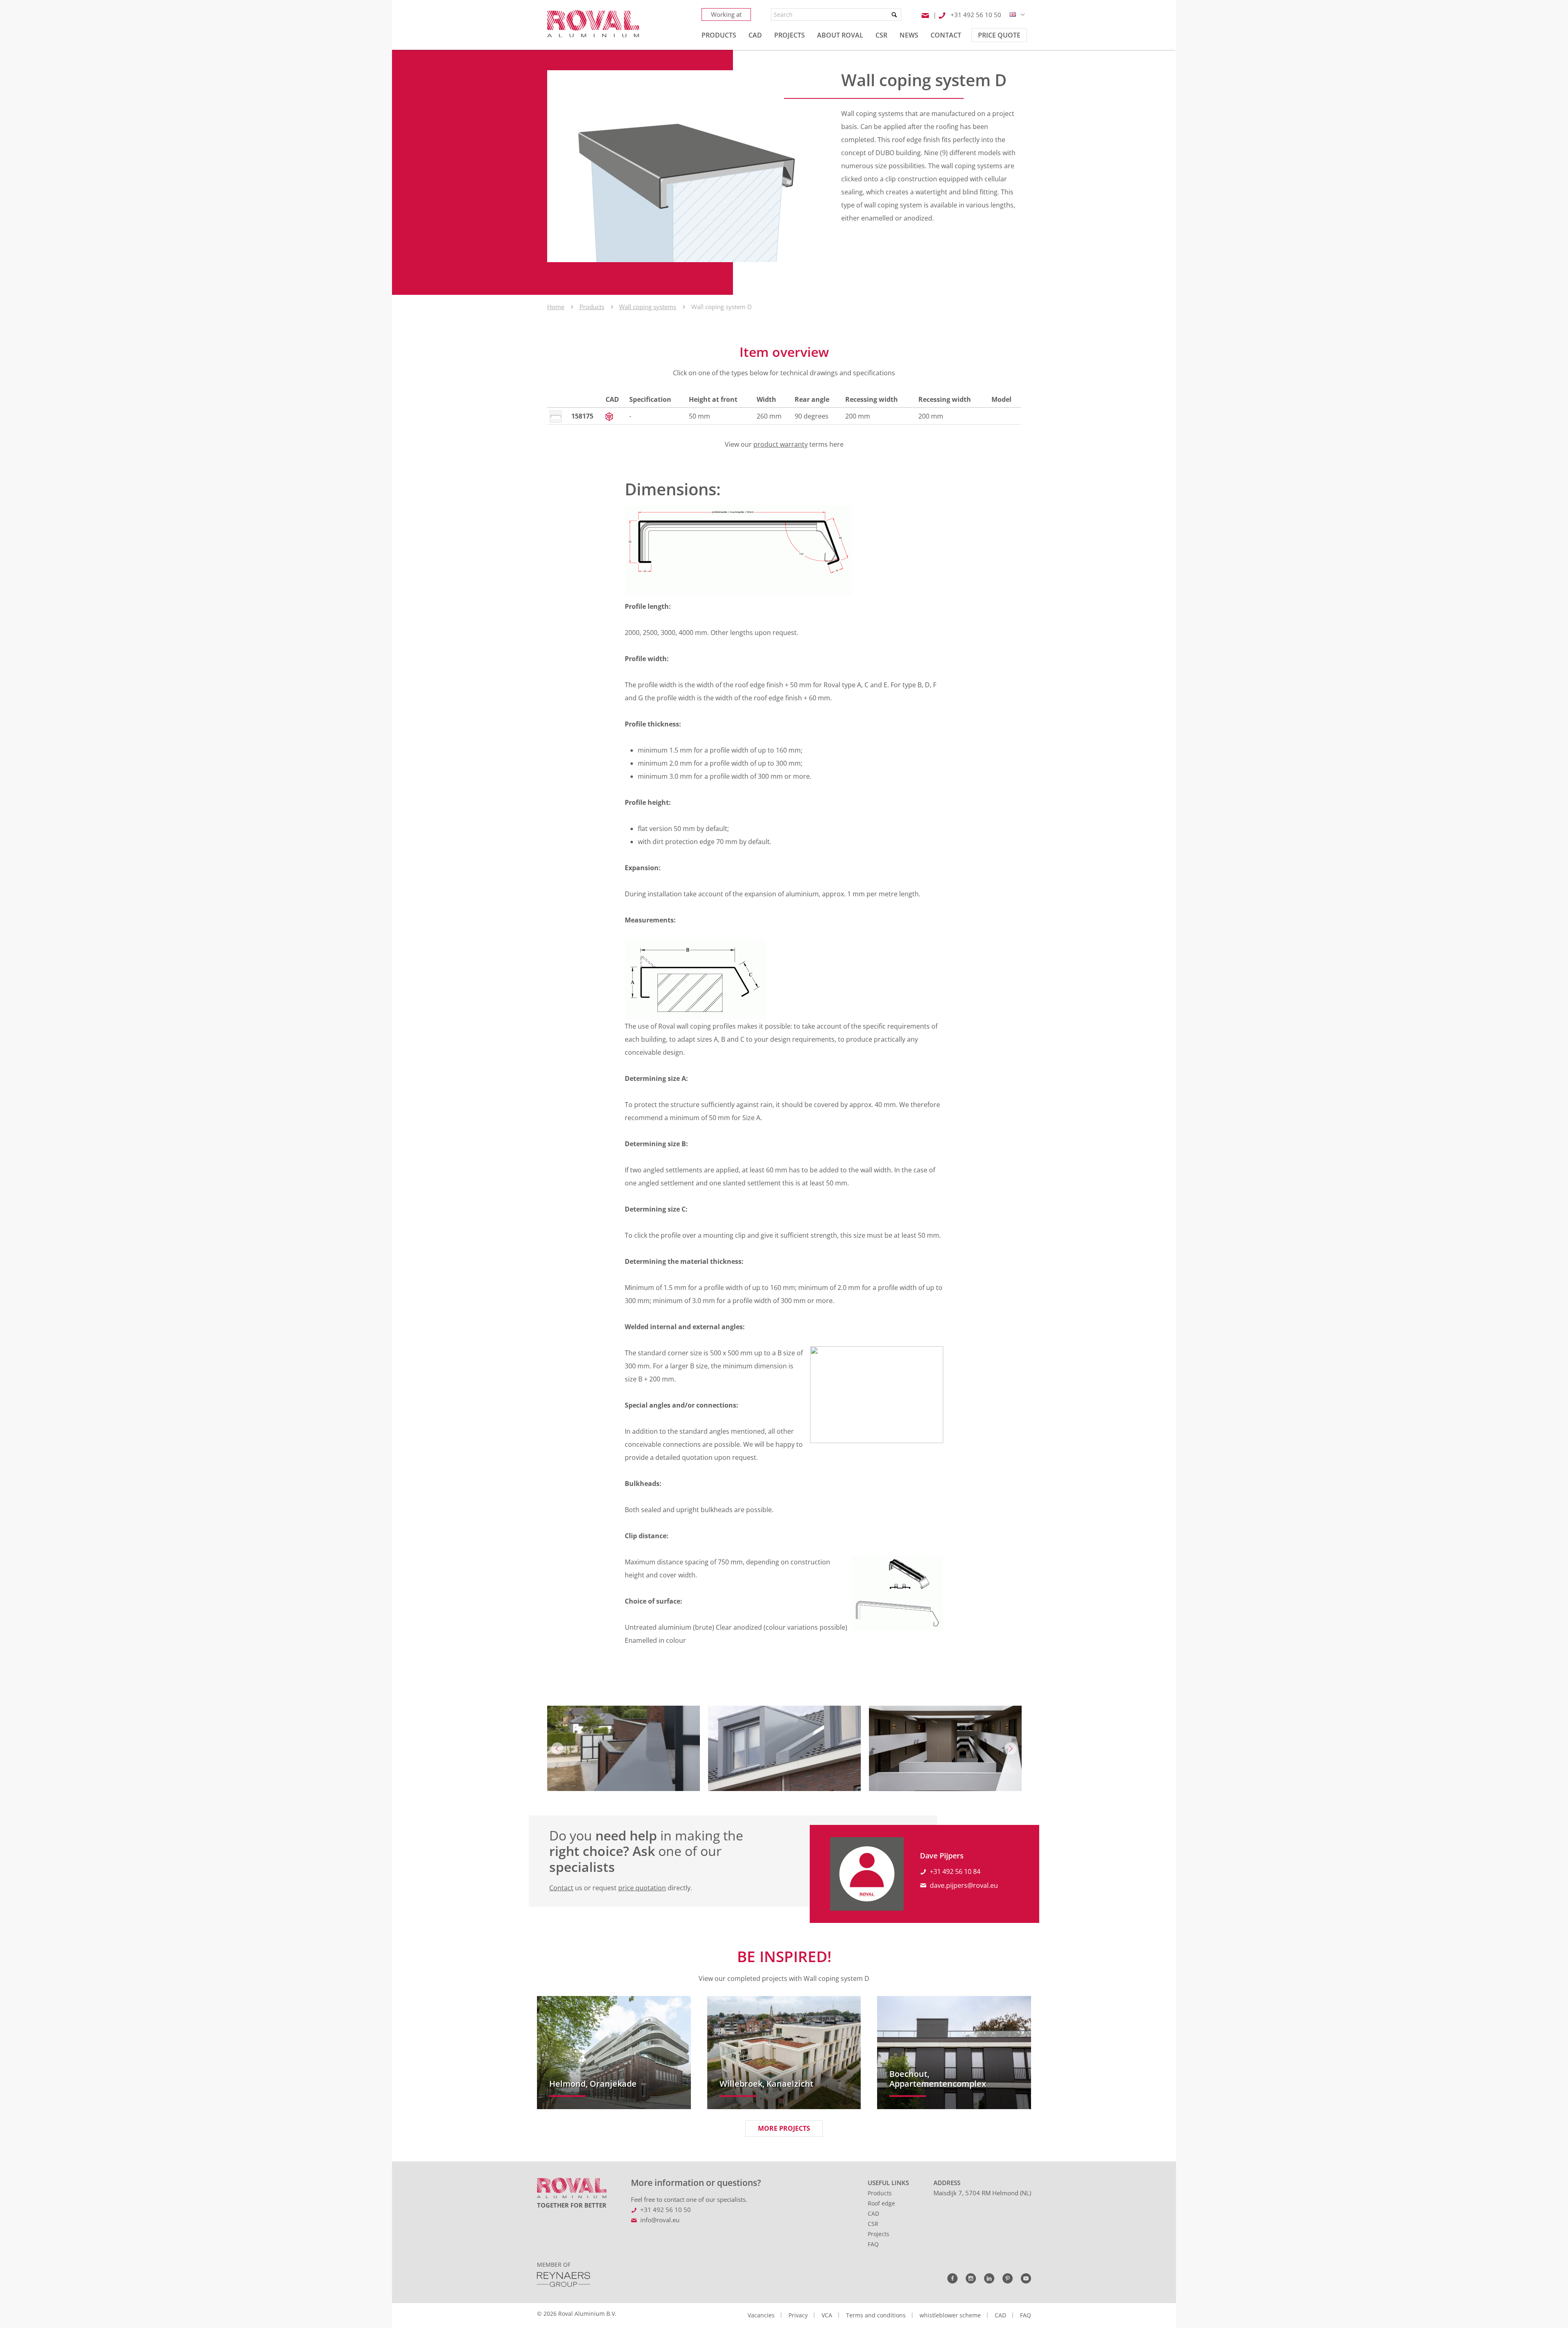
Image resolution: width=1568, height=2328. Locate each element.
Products (592, 307)
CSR (873, 2224)
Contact (561, 1888)
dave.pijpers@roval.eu (964, 1885)
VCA (827, 2315)
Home (556, 307)
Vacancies (761, 2315)
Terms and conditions (876, 2315)
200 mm (858, 416)
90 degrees (812, 416)
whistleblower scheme (950, 2315)
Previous (557, 1749)
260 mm (769, 416)
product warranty (781, 444)
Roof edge (881, 2203)
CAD (873, 2213)
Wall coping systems (648, 307)
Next (1011, 1749)
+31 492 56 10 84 (955, 1871)
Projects (879, 2234)
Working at (726, 14)
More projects (784, 2128)
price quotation (642, 1888)
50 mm (699, 416)
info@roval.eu (660, 2220)
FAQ (873, 2244)
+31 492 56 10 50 (666, 2210)
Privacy (798, 2315)
